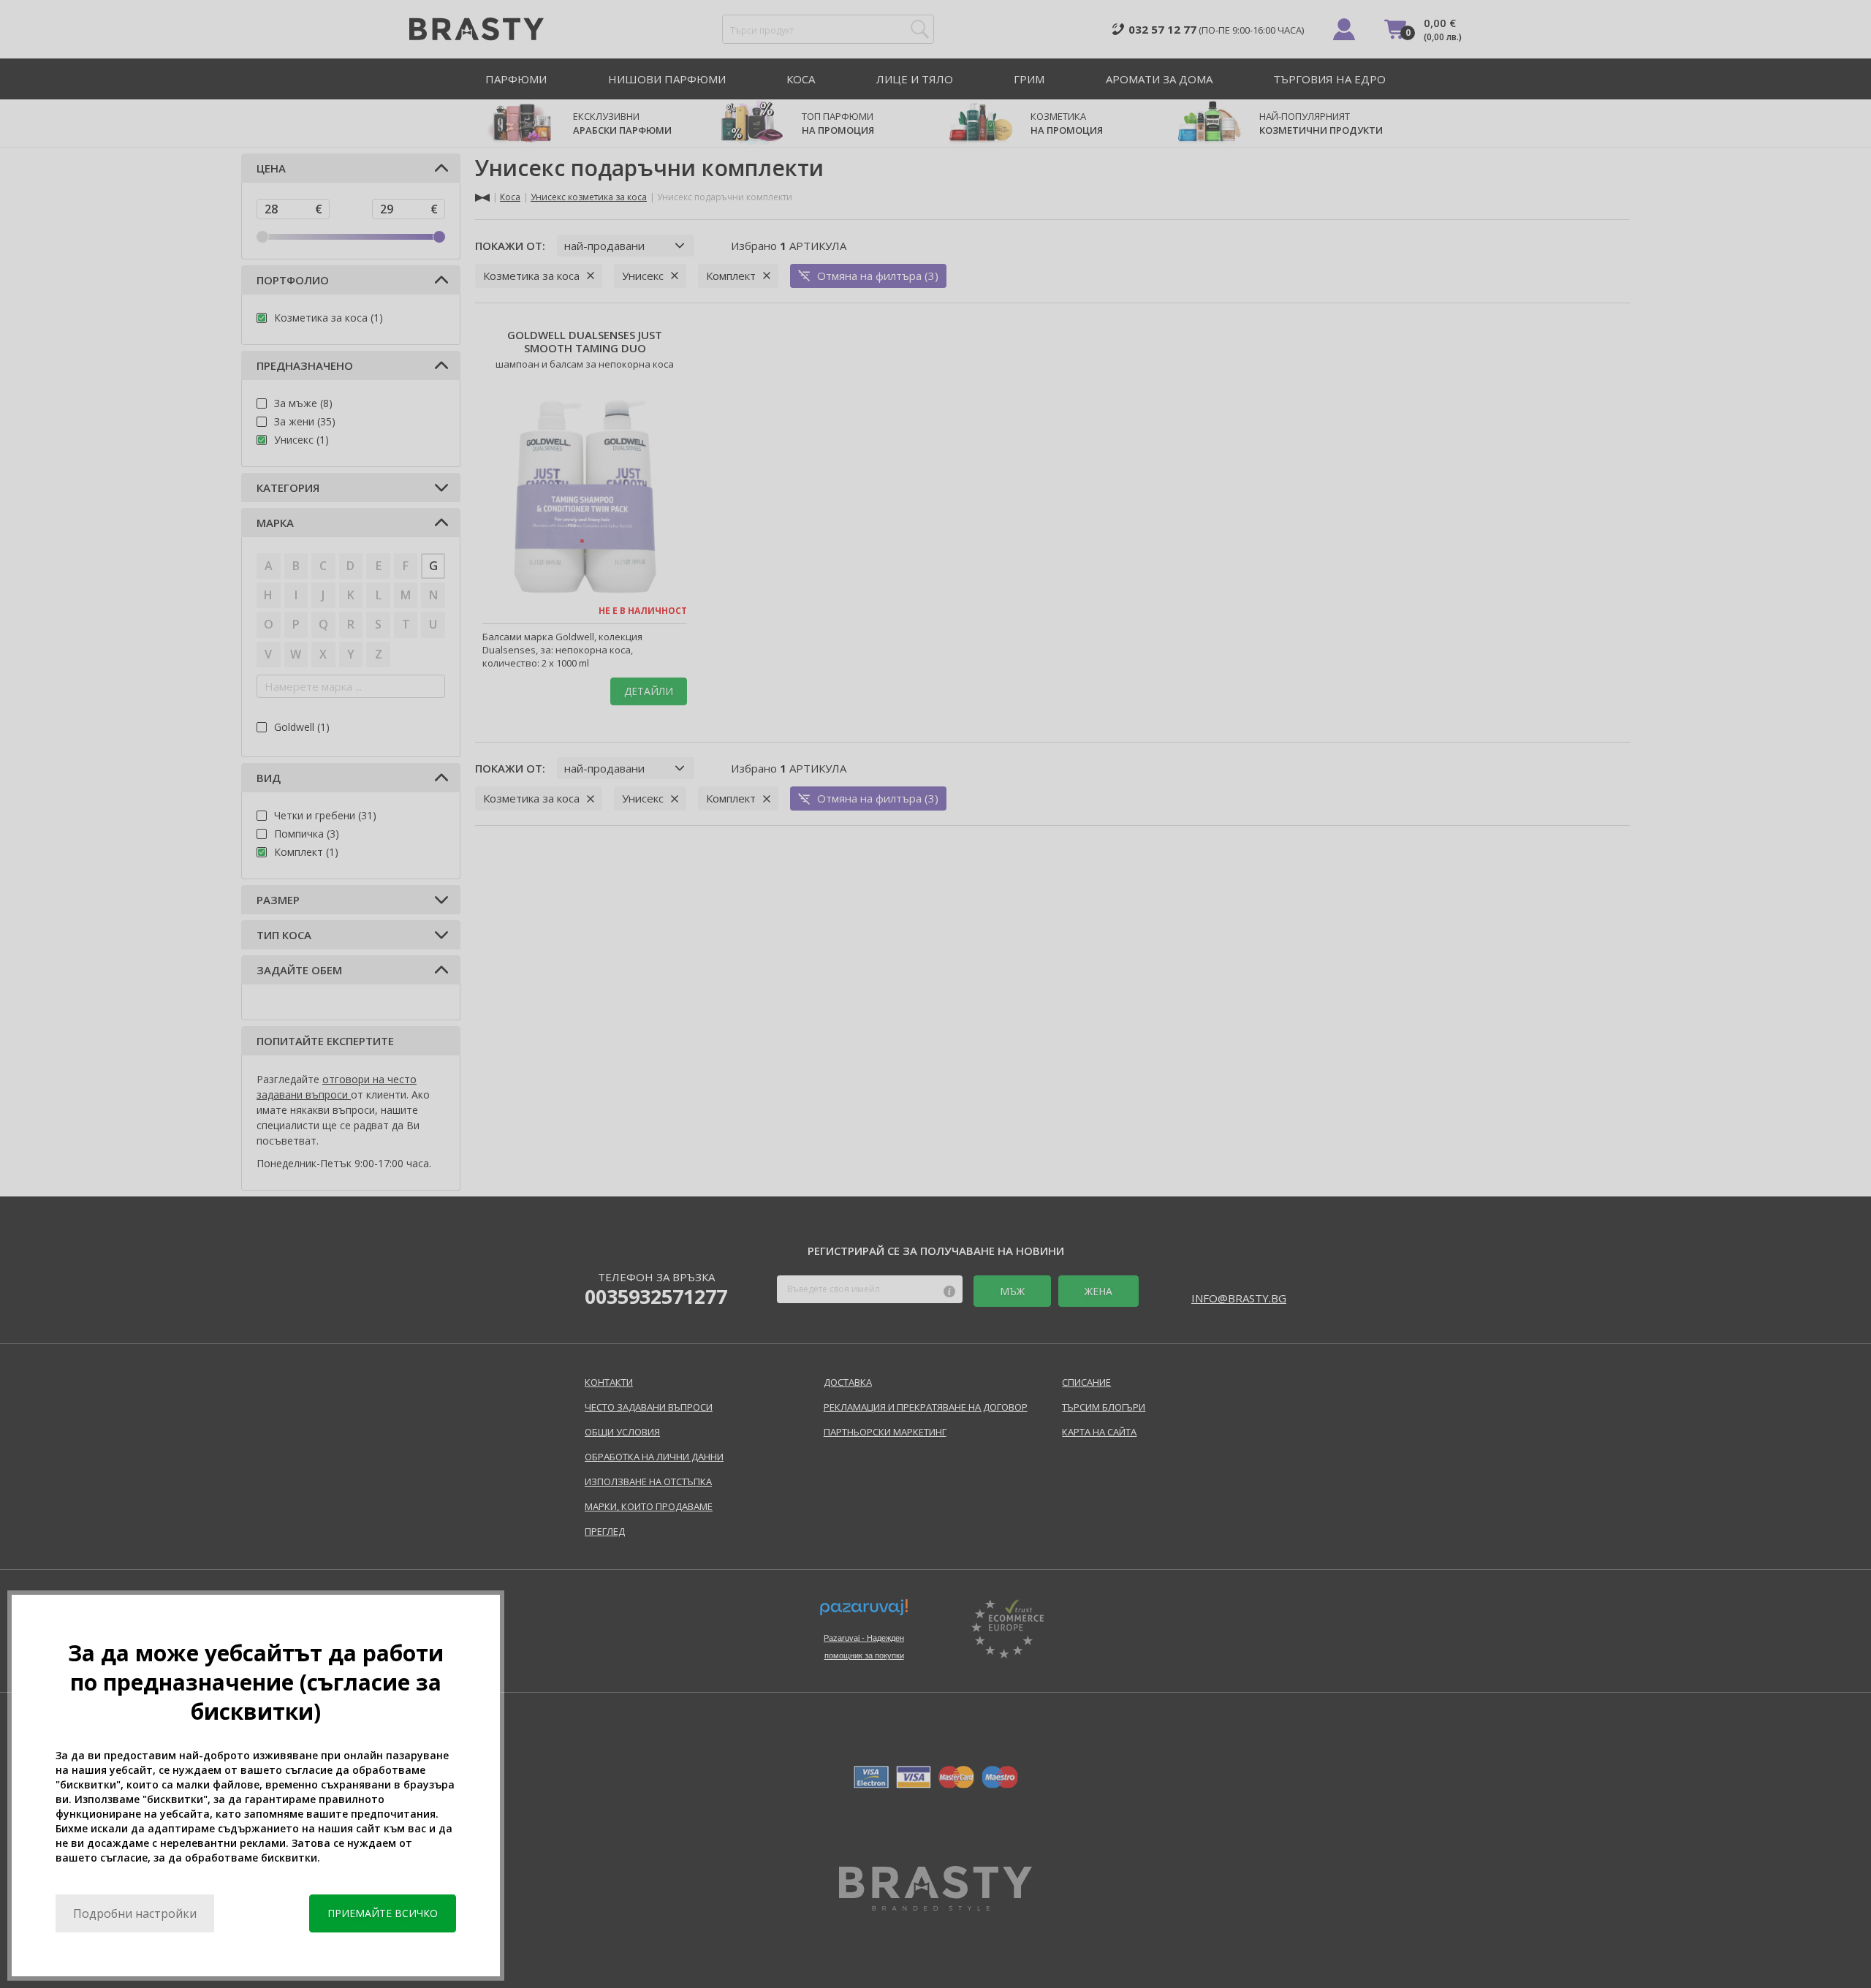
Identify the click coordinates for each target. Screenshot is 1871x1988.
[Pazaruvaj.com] (864, 1613)
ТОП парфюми (838, 123)
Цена (271, 168)
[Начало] (482, 198)
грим (1029, 79)
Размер (278, 900)
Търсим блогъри (1104, 1407)
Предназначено (305, 365)
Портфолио (293, 280)
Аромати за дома (1159, 79)
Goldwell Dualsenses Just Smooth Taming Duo (585, 341)
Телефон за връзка (656, 1289)
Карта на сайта (1099, 1432)
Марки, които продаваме (649, 1506)
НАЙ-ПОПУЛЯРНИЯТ (1321, 123)
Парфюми (516, 79)
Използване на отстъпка (648, 1481)
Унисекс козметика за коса (589, 197)
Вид (269, 778)
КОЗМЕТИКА (1067, 123)
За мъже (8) (303, 403)
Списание (1086, 1382)
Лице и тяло (915, 79)
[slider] (262, 237)
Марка (275, 523)
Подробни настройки (135, 1913)
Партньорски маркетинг (885, 1432)
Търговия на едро (1329, 79)
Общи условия (622, 1432)
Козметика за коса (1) (329, 318)
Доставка (848, 1382)
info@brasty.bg (1239, 1298)
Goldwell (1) (302, 727)
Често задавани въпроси (649, 1407)
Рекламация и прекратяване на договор (926, 1407)
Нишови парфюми (667, 79)
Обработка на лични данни (654, 1457)
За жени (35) (305, 421)
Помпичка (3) (307, 834)
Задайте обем (299, 970)
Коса (801, 79)
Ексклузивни (622, 123)
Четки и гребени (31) (325, 815)
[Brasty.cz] (935, 1906)
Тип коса (284, 935)
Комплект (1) (306, 852)
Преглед (605, 1531)
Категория (288, 487)
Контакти (609, 1382)
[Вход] (1344, 29)
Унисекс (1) (301, 440)
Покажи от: (510, 246)
